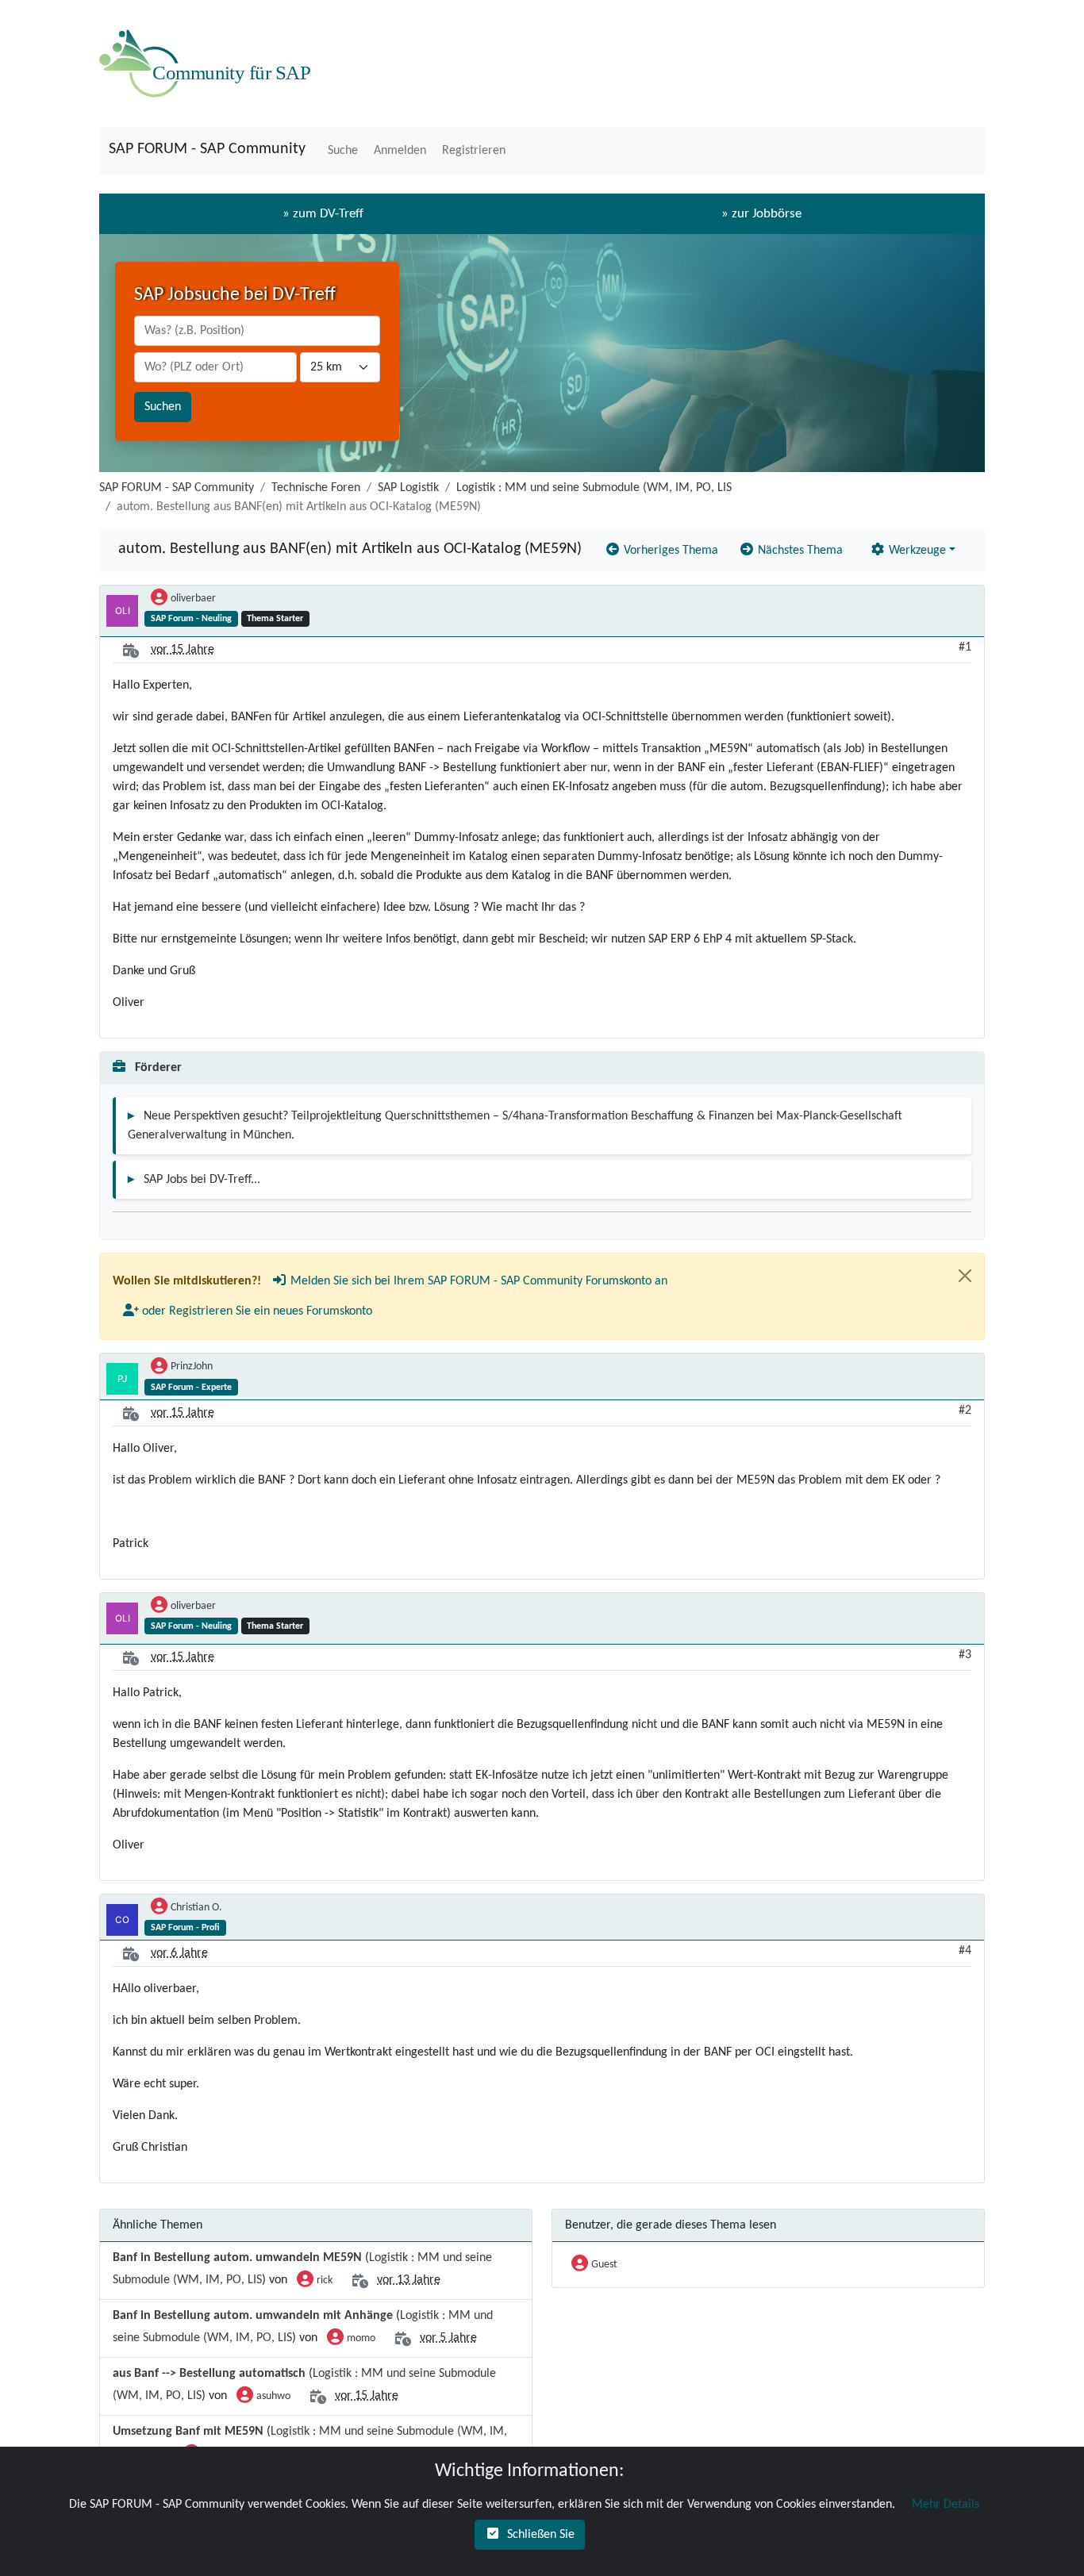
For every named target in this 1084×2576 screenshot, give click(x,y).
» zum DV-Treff (323, 214)
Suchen (163, 407)
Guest (604, 2265)
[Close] (965, 1276)
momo (361, 2338)
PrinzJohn (192, 1367)
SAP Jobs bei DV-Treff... (202, 1180)
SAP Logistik (408, 488)
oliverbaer (193, 599)
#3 (965, 1655)
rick (325, 2280)
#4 (965, 1951)
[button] (341, 151)
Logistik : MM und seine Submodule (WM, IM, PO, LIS (594, 488)
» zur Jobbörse (761, 214)
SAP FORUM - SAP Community (207, 149)
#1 (965, 647)
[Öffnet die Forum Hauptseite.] (209, 63)
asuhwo (273, 2396)
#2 (965, 1411)
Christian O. (196, 1908)
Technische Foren (316, 488)
